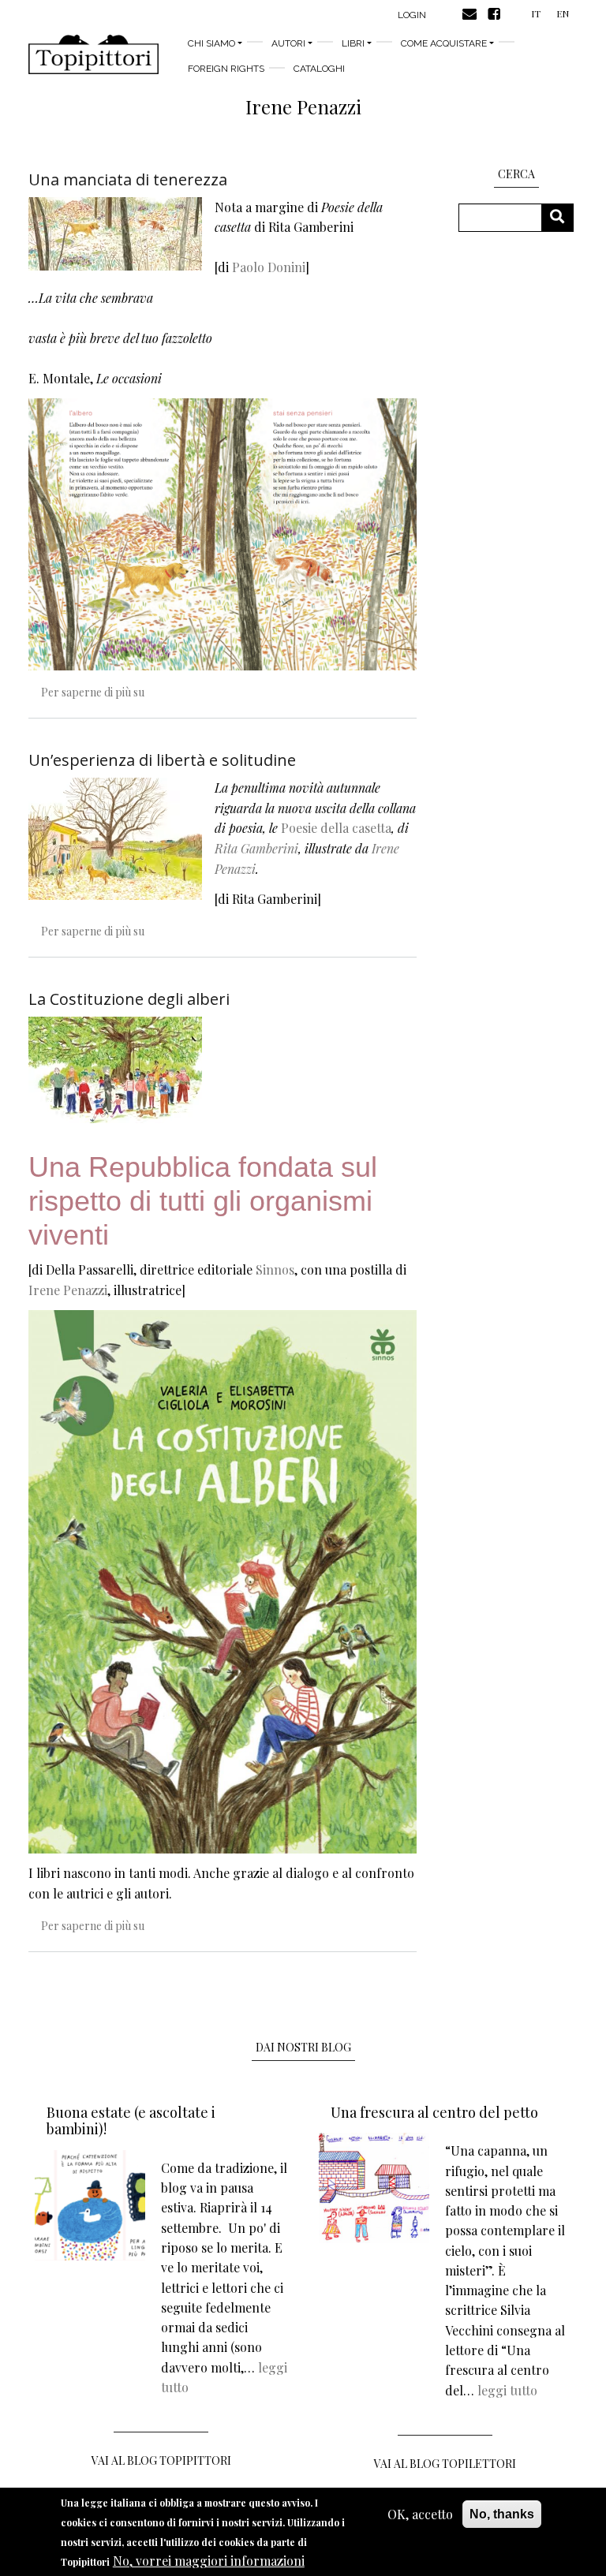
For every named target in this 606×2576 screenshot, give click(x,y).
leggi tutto (507, 2390)
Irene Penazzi (68, 1290)
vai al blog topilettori (445, 2464)
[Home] (94, 54)
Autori (288, 43)
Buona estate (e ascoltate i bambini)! (131, 2121)
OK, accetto (420, 2514)
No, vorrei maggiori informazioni (209, 2561)
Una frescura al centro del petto (434, 2112)
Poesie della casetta (336, 828)
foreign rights (226, 69)
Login (412, 15)
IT (536, 13)
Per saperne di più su (93, 692)
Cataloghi (319, 69)
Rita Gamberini (256, 848)
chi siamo (211, 43)
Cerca (563, 217)
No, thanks (502, 2514)
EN (563, 13)
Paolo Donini (269, 267)
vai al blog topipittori (161, 2460)
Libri (353, 43)
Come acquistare (444, 43)
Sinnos (275, 1269)
